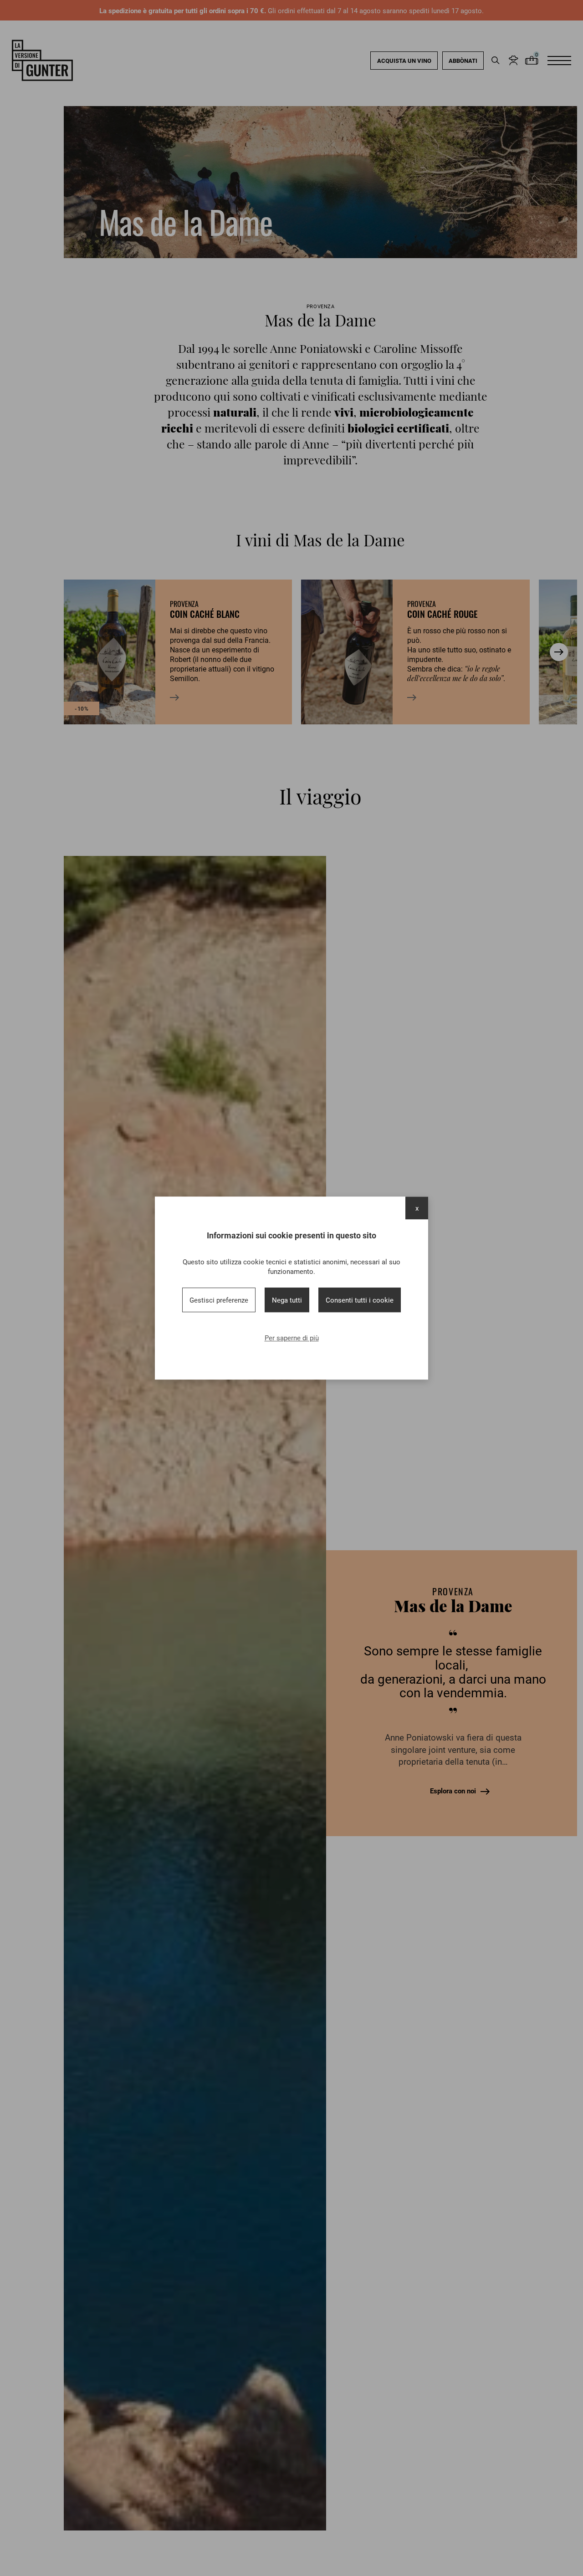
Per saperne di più (292, 1338)
